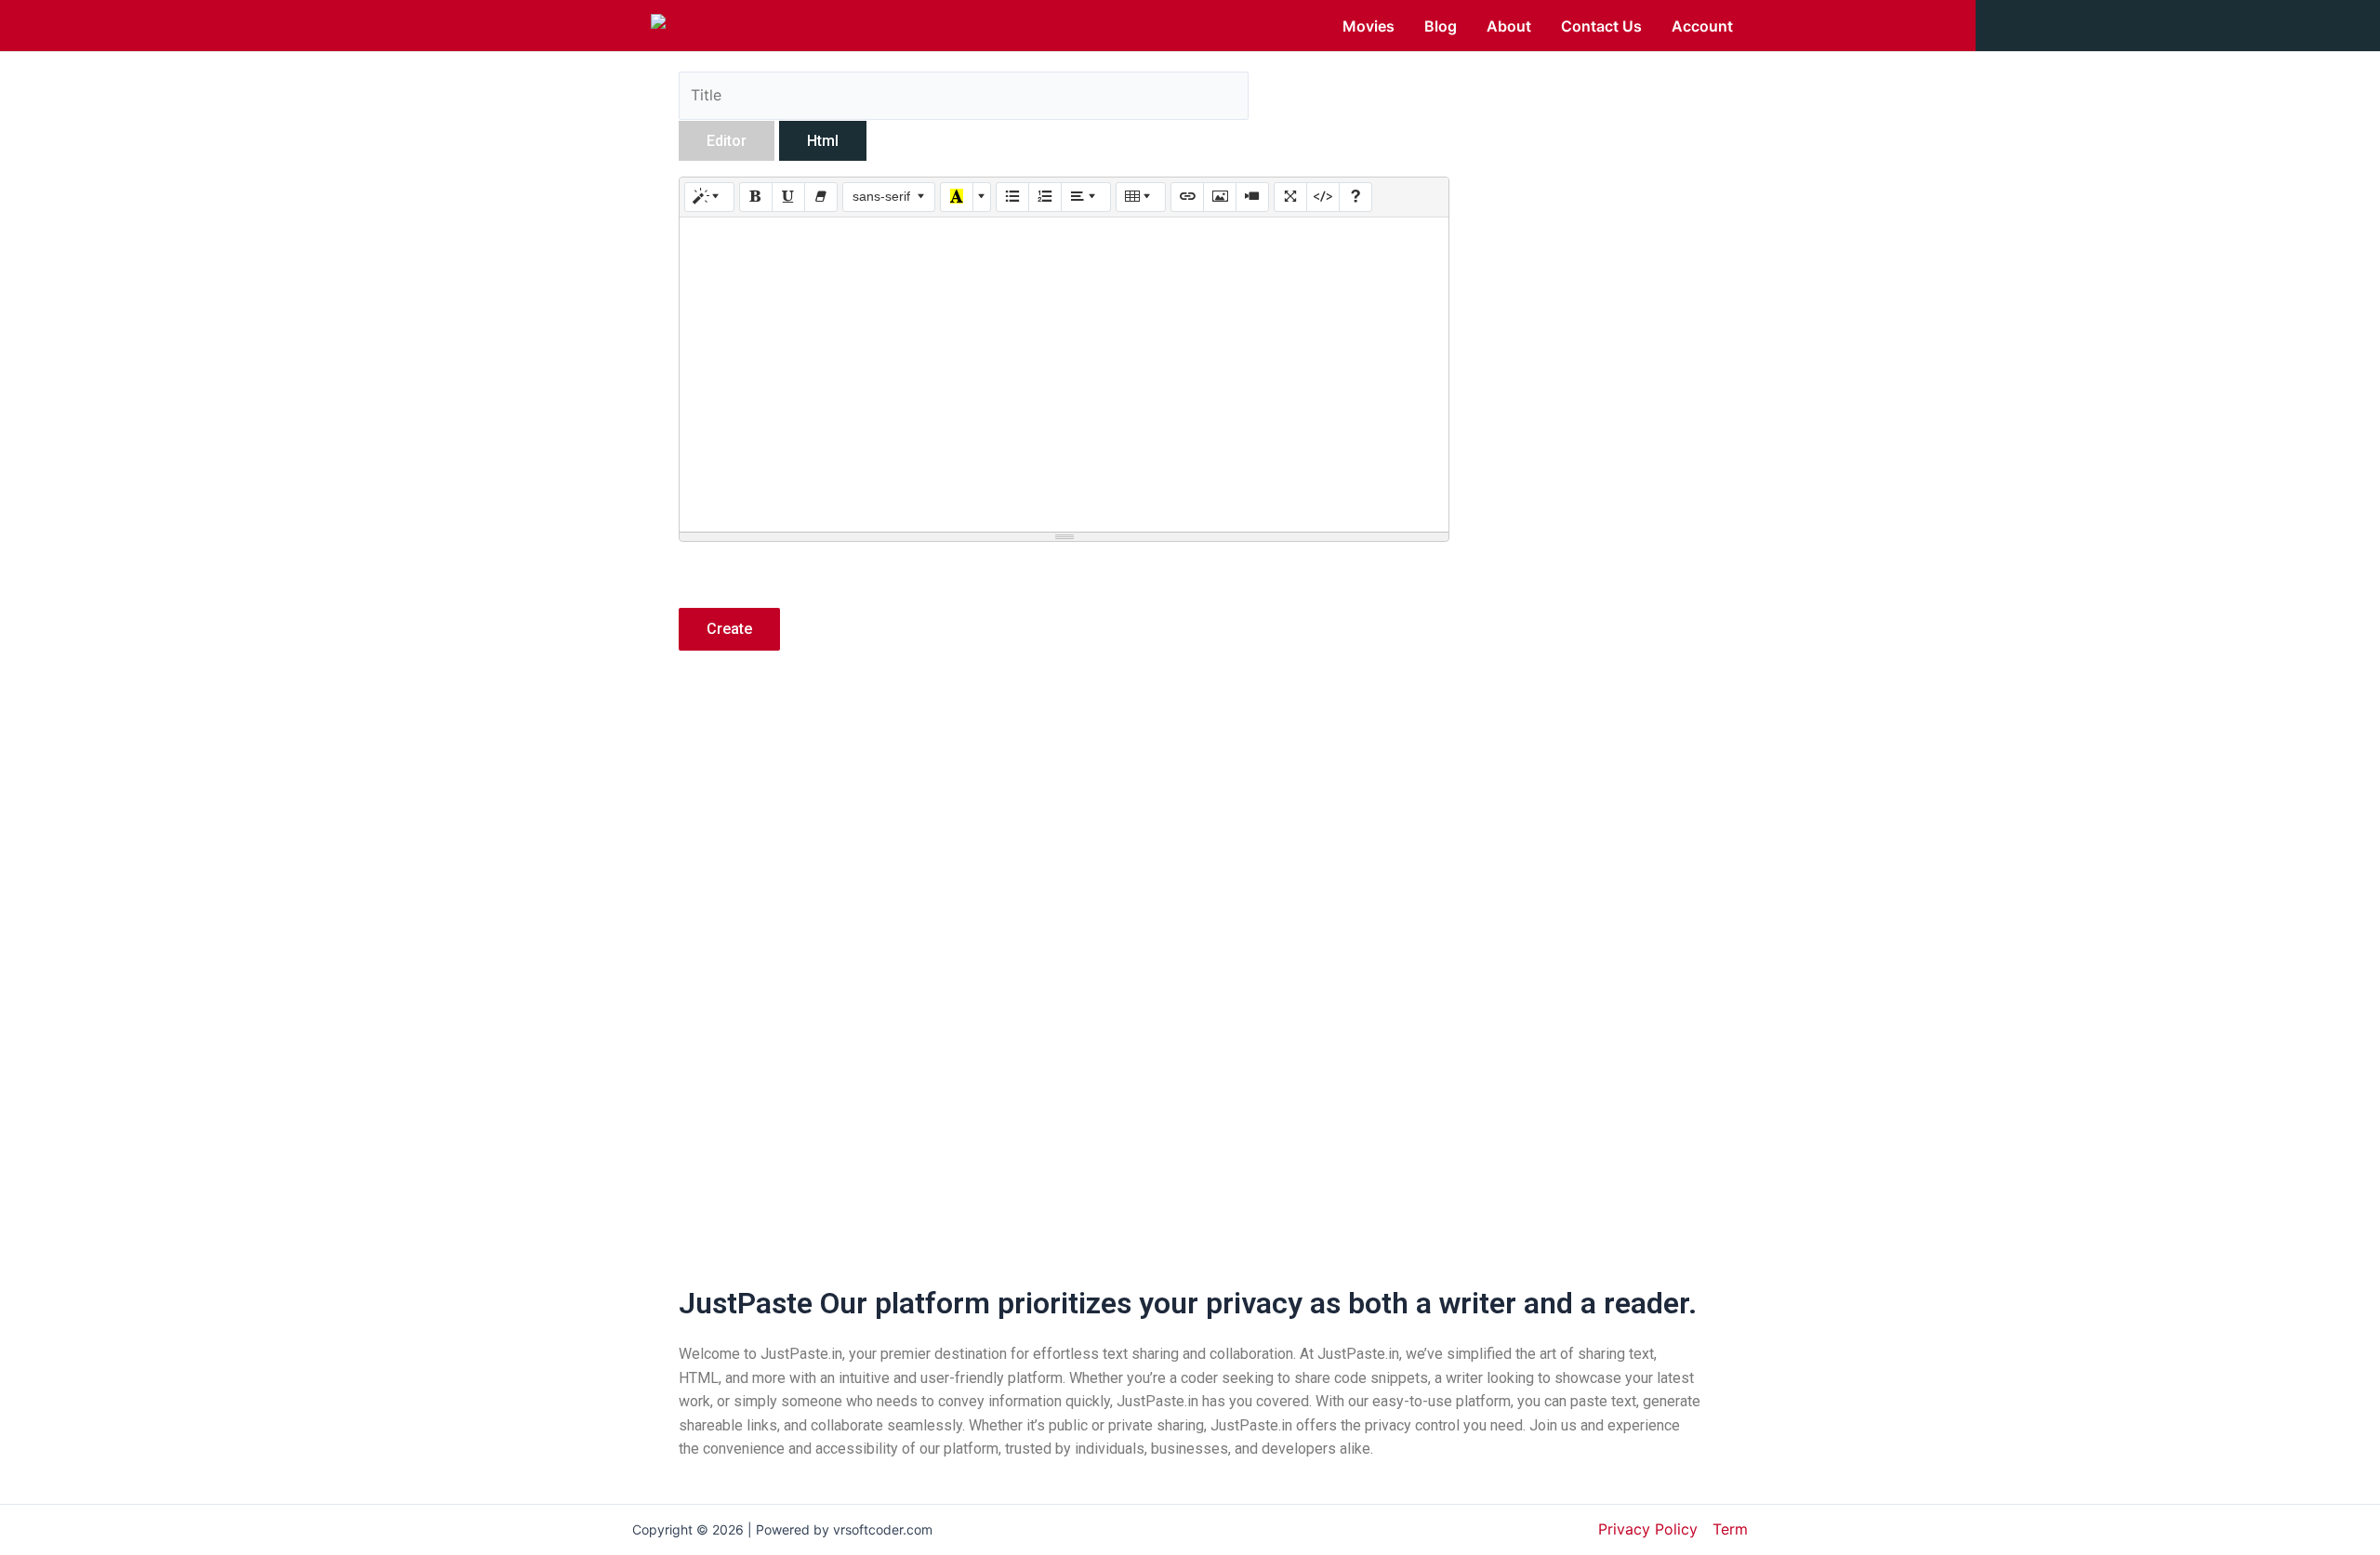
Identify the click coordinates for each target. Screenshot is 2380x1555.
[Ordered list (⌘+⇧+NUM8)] (1045, 197)
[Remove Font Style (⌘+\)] (821, 197)
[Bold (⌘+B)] (756, 197)
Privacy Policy (1648, 1529)
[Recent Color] (957, 197)
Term (1730, 1529)
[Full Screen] (1290, 197)
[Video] (1252, 197)
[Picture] (1220, 197)
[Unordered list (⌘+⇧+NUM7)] (1012, 197)
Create (729, 629)
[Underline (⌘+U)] (788, 197)
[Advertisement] (1064, 828)
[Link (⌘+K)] (1187, 197)
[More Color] (982, 197)
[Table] (1141, 197)
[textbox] (1064, 375)
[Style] (709, 197)
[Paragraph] (1086, 197)
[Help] (1355, 197)
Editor (727, 141)
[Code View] (1323, 197)
